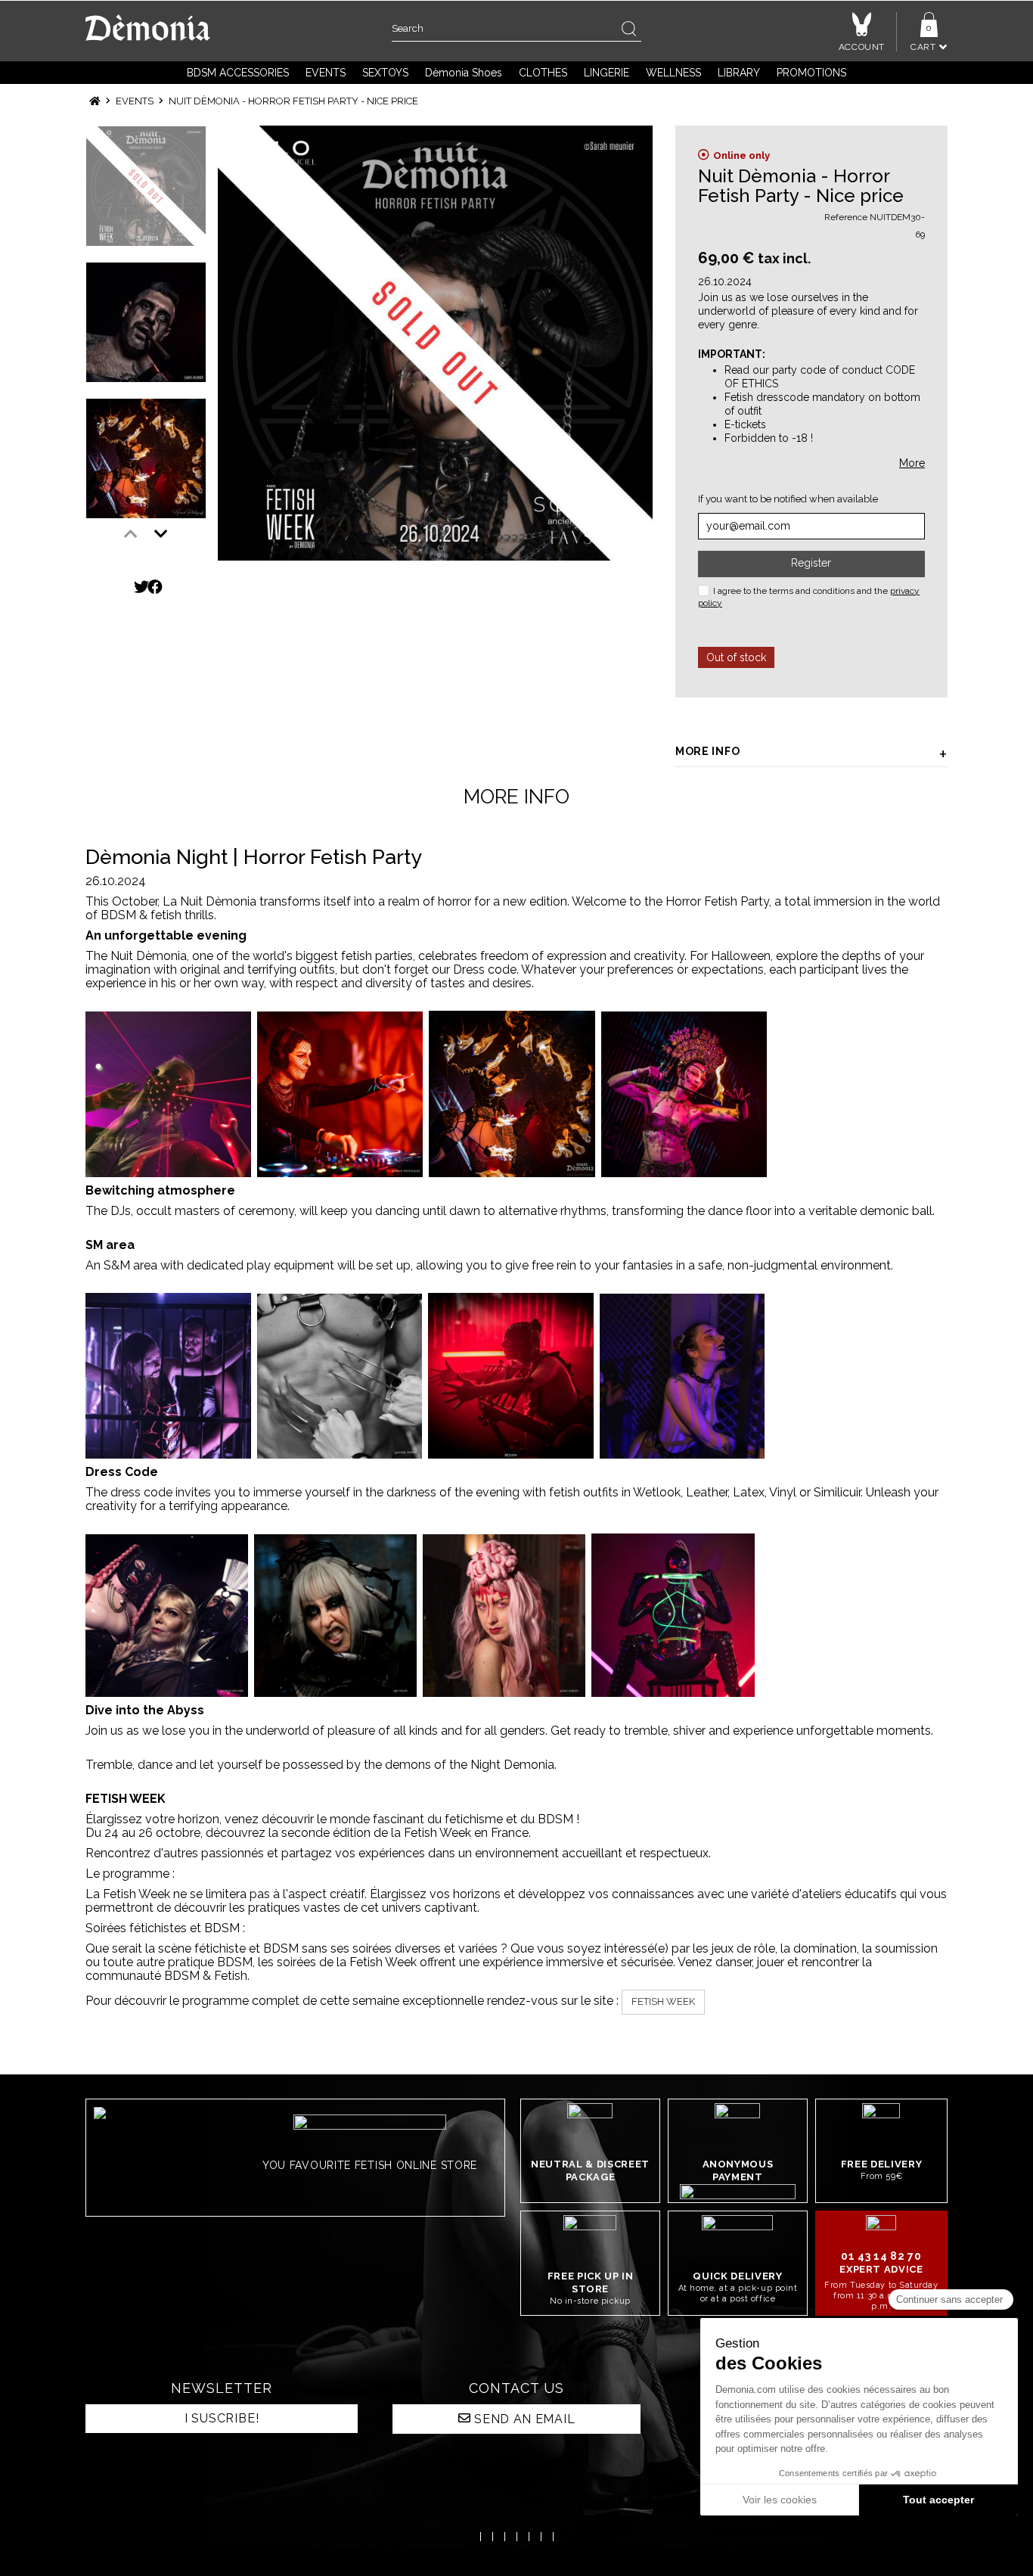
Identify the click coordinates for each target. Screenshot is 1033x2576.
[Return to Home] (95, 101)
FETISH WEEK (663, 2001)
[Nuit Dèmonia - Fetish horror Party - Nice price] (435, 343)
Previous (131, 534)
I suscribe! (222, 2418)
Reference (846, 217)
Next (161, 534)
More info (707, 751)
